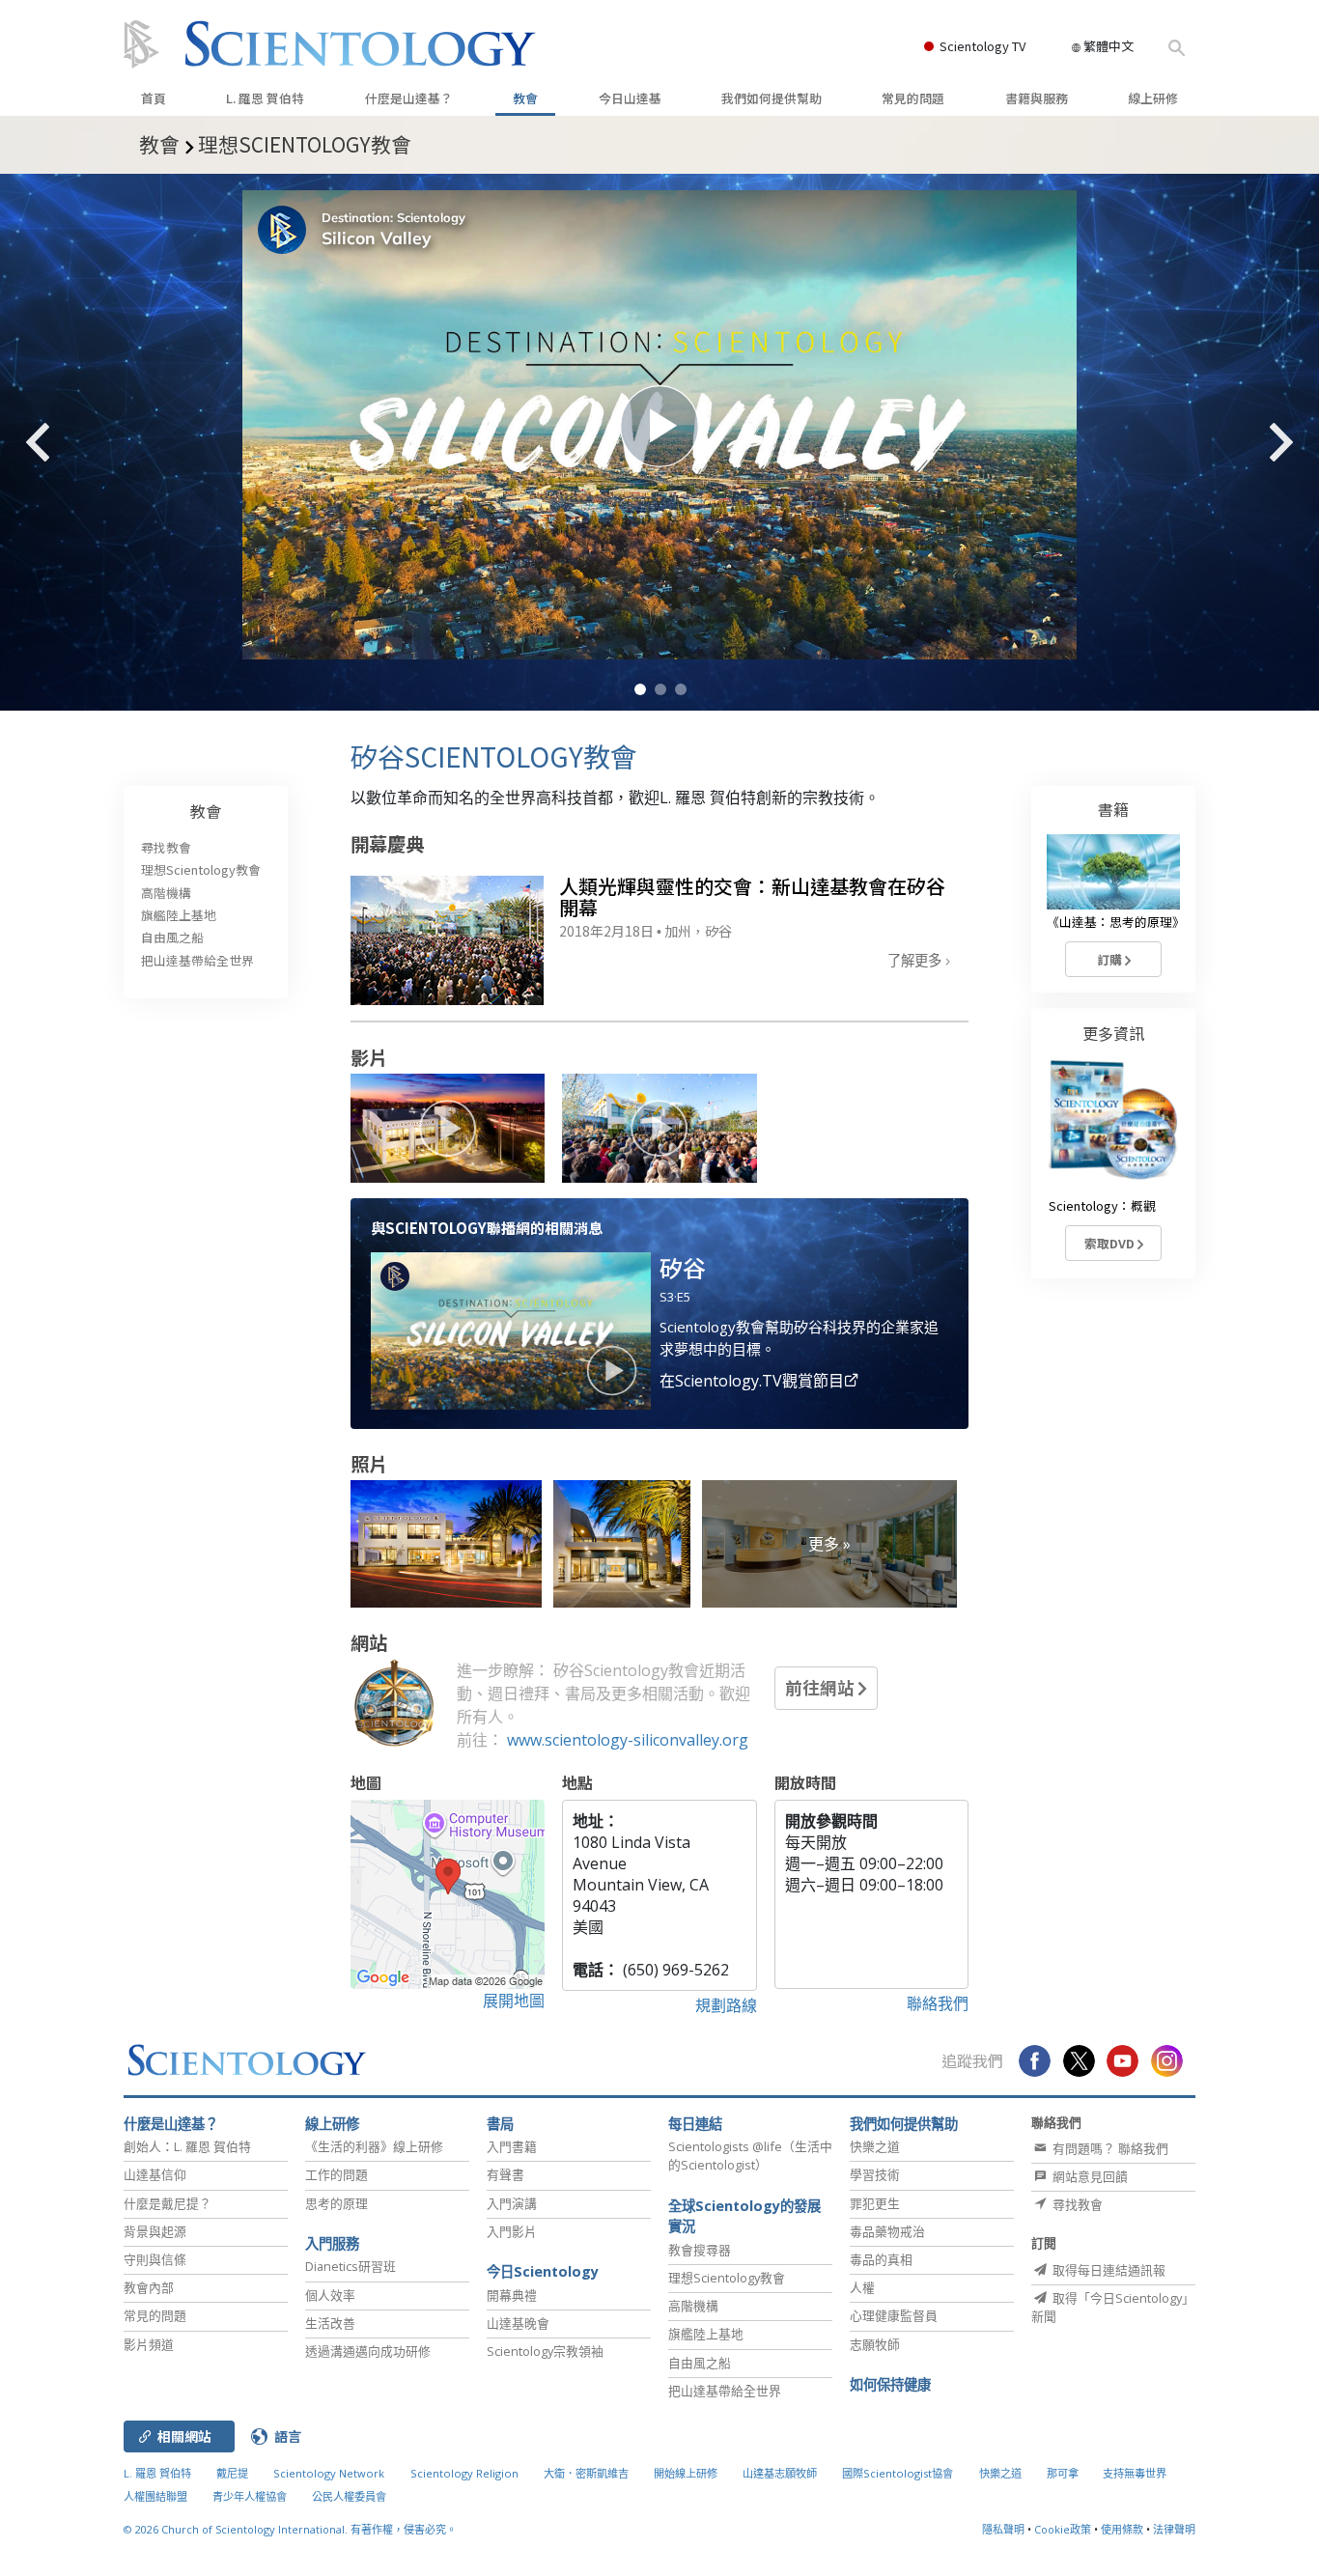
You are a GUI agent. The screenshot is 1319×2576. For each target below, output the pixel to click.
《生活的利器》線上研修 (374, 2146)
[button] (640, 689)
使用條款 (1122, 2529)
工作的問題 (337, 2174)
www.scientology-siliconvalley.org (628, 1740)
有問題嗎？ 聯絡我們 (1109, 2148)
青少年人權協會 (250, 2496)
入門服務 (332, 2243)
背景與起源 (155, 2231)
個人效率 (330, 2295)
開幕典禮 (512, 2295)
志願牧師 (875, 2344)
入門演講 (512, 2203)
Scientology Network (329, 2473)
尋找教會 (166, 847)
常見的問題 (913, 98)
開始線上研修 (686, 2473)
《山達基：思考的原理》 (1116, 922)
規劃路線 (726, 2005)
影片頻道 (149, 2344)
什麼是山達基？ (409, 98)
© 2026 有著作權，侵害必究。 (290, 2529)
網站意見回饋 (1089, 2176)
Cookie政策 (1063, 2529)
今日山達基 (630, 98)
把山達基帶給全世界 (197, 960)
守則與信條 (155, 2259)
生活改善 (330, 2323)
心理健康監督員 (894, 2315)
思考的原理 (337, 2203)
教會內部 (149, 2287)
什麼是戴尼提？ (168, 2203)
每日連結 (695, 2124)
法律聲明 (1174, 2529)
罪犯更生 (875, 2203)
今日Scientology (543, 2271)
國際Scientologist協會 (898, 2473)
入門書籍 (512, 2146)
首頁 (154, 98)
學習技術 (875, 2174)
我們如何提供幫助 (772, 98)
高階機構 (166, 893)
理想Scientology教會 (201, 869)
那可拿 (1064, 2473)
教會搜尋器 (700, 2250)
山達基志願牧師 (780, 2473)
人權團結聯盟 (155, 2496)
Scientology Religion (464, 2473)
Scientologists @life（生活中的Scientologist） (750, 2156)
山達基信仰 (155, 2174)
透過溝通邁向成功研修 (368, 2351)
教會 (525, 98)
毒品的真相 (881, 2259)
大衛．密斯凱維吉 (586, 2473)
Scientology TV (982, 46)
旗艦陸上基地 (179, 915)
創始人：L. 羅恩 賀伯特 (187, 2146)
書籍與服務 (1037, 98)
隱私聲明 (1003, 2529)
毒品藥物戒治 (887, 2231)
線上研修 (1153, 98)
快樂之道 (875, 2146)
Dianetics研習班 (351, 2266)
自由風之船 (172, 937)
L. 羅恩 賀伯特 (265, 98)
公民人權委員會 (349, 2496)
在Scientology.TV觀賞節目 (752, 1381)
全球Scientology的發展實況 (744, 2216)
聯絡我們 (938, 2003)
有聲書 (505, 2174)
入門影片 (512, 2231)
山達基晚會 (518, 2323)
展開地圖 (514, 2001)
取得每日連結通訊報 (1108, 2270)
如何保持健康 (890, 2384)
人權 (862, 2287)
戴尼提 (232, 2473)
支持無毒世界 (1135, 2473)
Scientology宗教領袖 (545, 2351)
